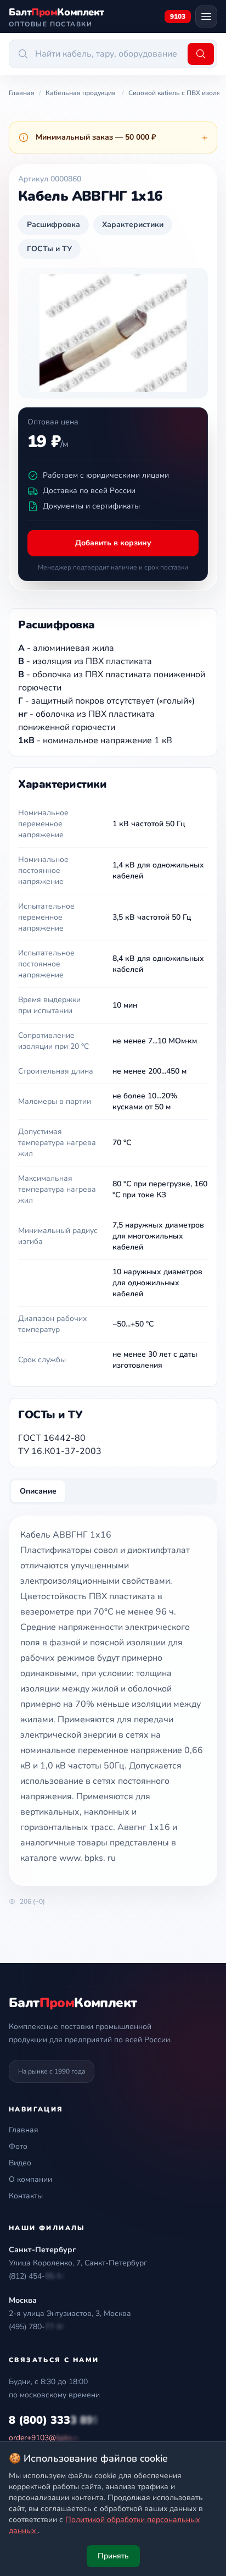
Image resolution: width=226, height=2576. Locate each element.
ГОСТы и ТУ (49, 249)
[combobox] (97, 54)
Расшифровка (53, 225)
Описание (38, 1491)
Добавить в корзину (113, 543)
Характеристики (133, 225)
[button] (37, 2276)
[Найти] (201, 54)
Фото (18, 2146)
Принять (113, 2556)
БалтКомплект (73, 2003)
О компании (30, 2179)
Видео (20, 2163)
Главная (24, 2130)
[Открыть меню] (206, 16)
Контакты (26, 2196)
